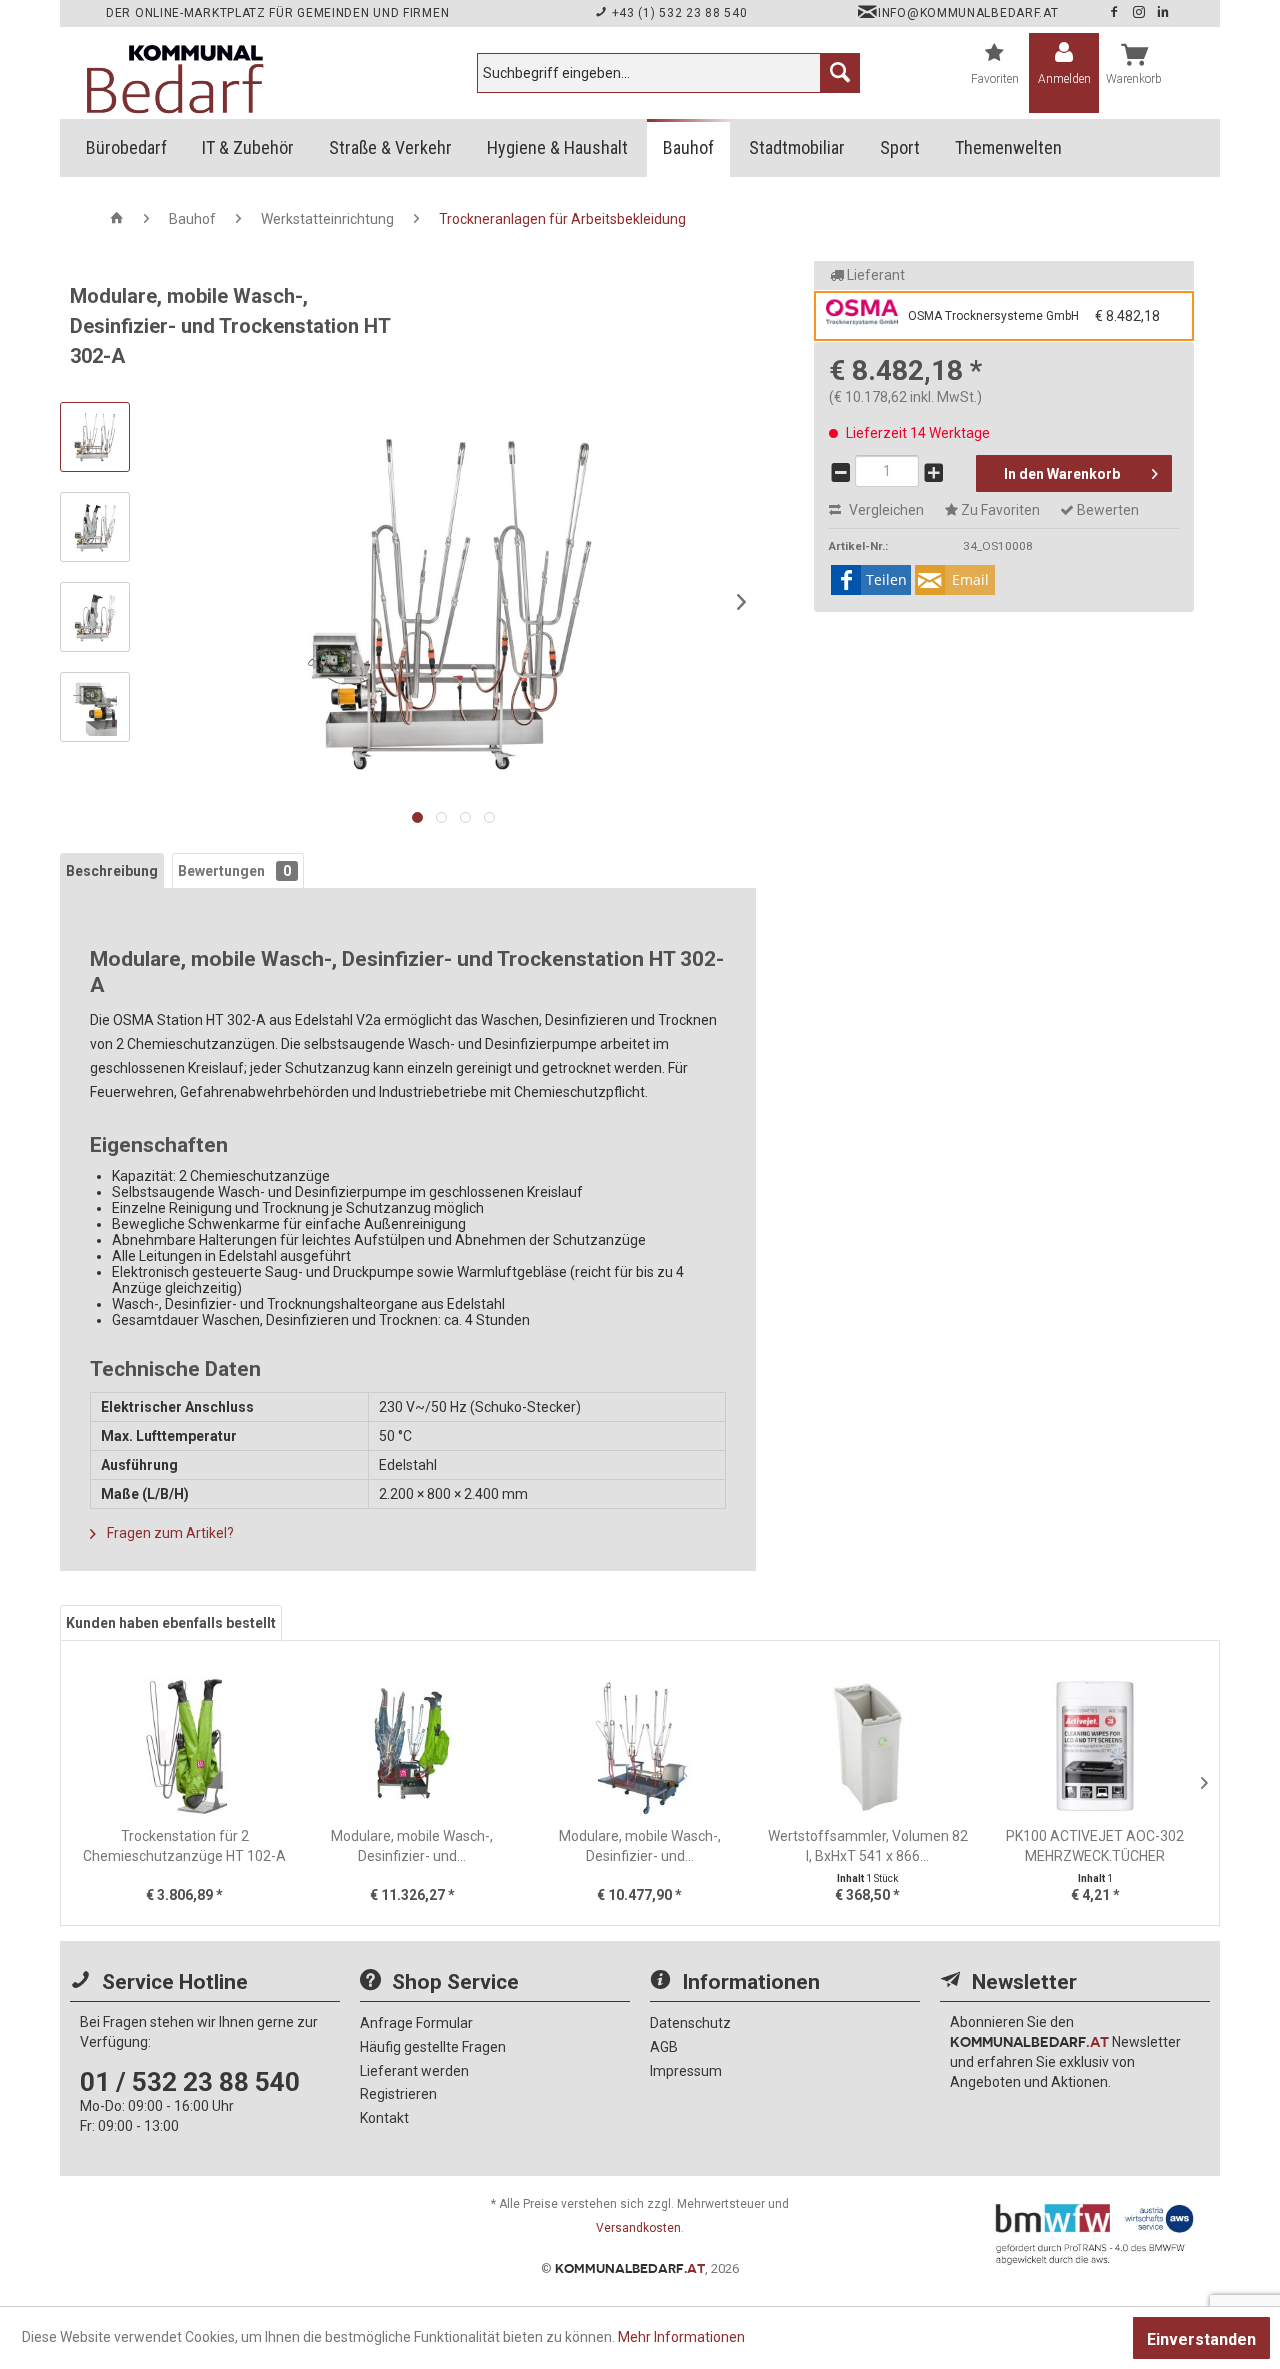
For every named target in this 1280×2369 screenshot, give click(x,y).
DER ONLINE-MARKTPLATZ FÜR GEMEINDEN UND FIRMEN (277, 13)
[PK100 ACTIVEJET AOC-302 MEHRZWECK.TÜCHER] (1095, 1746)
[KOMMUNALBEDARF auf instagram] (1141, 13)
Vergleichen (885, 510)
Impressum (686, 2071)
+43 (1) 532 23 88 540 (677, 13)
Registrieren (398, 2094)
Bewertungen (234, 871)
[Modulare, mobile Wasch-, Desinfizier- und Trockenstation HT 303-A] (640, 1746)
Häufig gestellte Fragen (433, 2047)
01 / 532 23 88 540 (190, 2082)
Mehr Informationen (681, 2337)
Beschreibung (112, 871)
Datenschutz (690, 2023)
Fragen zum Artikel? (169, 1533)
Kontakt (384, 2118)
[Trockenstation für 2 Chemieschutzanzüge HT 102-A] (185, 1746)
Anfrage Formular (416, 2023)
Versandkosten (638, 2228)
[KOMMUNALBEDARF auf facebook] (1116, 13)
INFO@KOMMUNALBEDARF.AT (968, 13)
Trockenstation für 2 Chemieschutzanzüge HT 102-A (184, 1846)
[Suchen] (840, 73)
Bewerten (1106, 510)
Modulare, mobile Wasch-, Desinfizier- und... (412, 1846)
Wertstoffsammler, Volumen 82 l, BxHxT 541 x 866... (868, 1846)
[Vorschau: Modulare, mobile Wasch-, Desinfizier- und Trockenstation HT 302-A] (95, 437)
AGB (664, 2047)
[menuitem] (668, 73)
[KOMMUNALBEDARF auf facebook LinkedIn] (1163, 13)
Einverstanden (1201, 2339)
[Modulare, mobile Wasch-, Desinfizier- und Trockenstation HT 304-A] (413, 1746)
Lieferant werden (414, 2071)
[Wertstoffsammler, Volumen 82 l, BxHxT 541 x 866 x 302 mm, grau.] (868, 1746)
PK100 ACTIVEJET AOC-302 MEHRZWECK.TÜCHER (1095, 1846)
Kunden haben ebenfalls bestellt (171, 1623)
